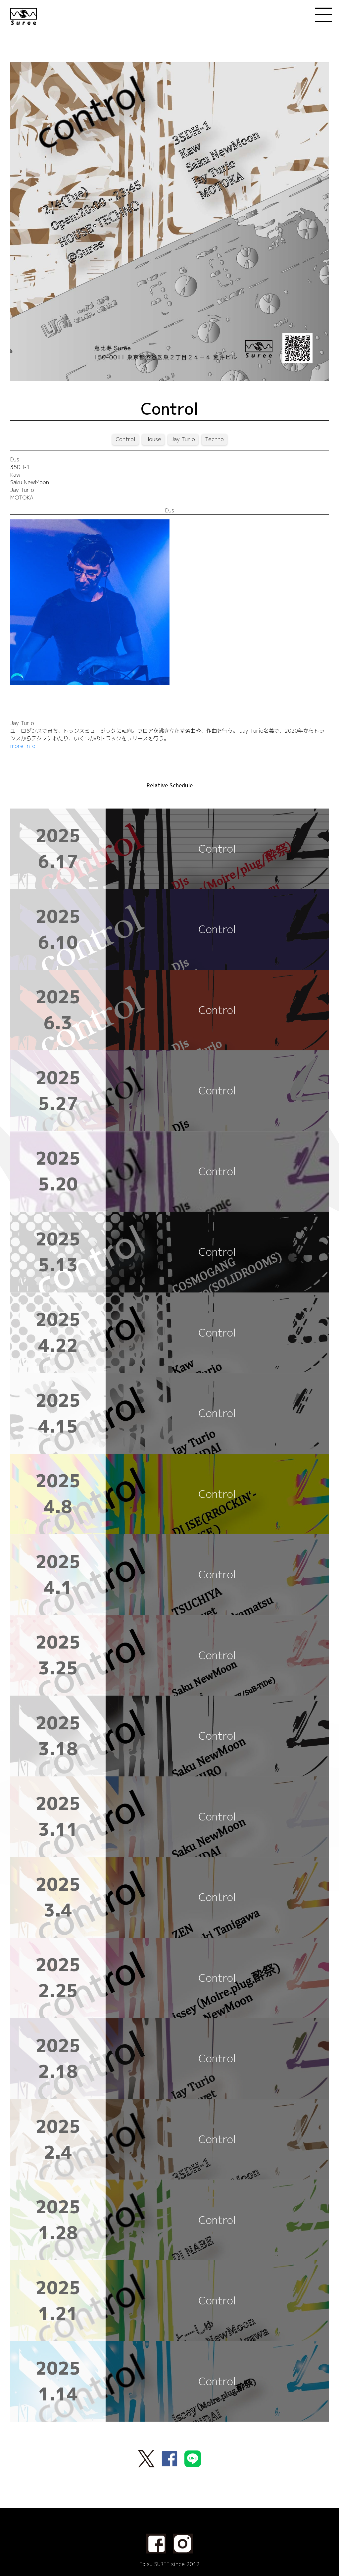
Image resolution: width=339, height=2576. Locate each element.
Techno (214, 439)
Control (125, 439)
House (153, 439)
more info (23, 746)
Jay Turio (183, 439)
